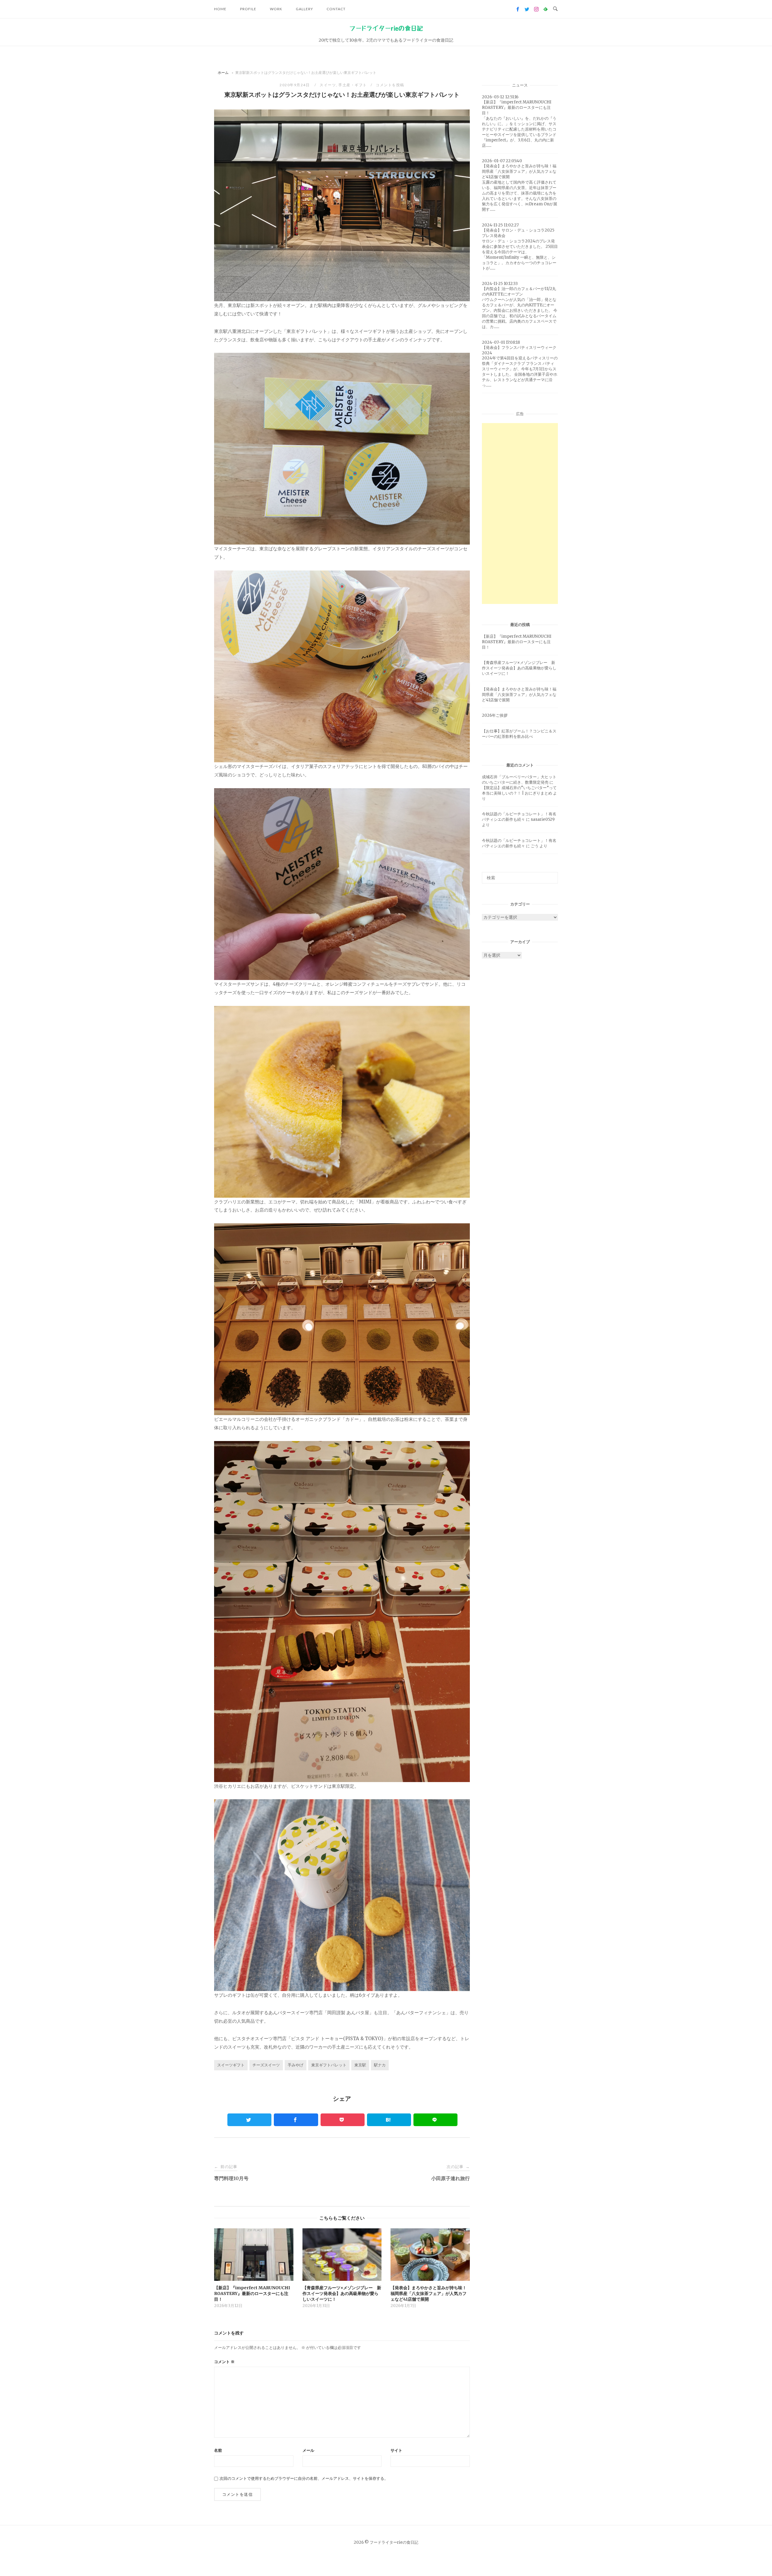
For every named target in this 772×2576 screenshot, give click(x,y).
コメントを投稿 (390, 85)
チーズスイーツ (266, 2065)
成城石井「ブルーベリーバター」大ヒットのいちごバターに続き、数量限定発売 (519, 780)
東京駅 (360, 2065)
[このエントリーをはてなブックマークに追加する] (389, 2120)
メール (308, 2450)
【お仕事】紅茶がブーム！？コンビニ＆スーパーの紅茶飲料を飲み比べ (519, 734)
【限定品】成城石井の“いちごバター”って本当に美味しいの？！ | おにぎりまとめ (519, 790)
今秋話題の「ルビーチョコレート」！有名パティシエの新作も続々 (519, 817)
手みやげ (296, 2065)
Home (220, 9)
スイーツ (328, 85)
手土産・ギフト (353, 85)
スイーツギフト (231, 2065)
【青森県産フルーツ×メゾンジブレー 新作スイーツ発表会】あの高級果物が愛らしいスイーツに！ (519, 668)
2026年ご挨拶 (495, 715)
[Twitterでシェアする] (249, 2120)
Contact (336, 9)
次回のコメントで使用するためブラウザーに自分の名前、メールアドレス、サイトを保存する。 (304, 2478)
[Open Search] (555, 9)
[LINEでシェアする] (435, 2120)
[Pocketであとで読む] (343, 2120)
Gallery (304, 9)
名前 (218, 2450)
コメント (224, 2362)
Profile (248, 9)
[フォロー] (518, 9)
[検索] (551, 875)
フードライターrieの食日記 (386, 28)
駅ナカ (380, 2065)
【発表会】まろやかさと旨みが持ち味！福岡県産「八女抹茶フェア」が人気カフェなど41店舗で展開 (519, 695)
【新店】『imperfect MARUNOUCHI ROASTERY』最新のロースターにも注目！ (517, 642)
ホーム (223, 73)
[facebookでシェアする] (296, 2120)
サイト (396, 2450)
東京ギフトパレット (329, 2065)
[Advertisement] (520, 514)
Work (276, 9)
